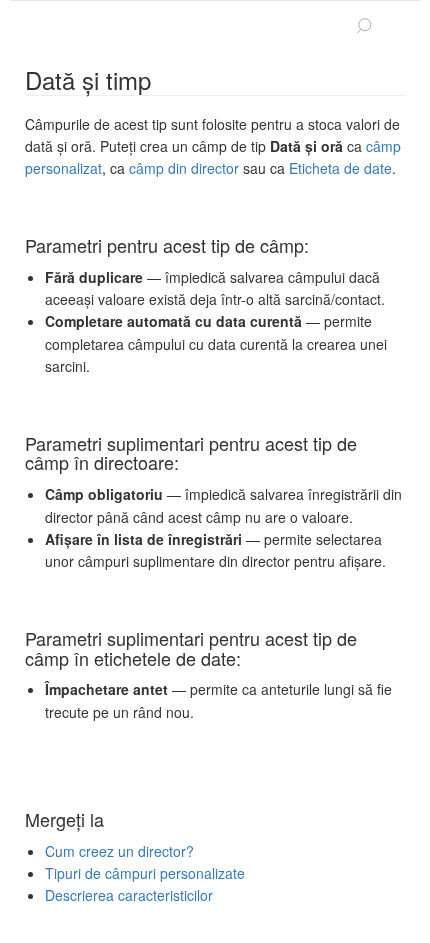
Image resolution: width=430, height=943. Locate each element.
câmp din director (184, 168)
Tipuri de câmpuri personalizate (145, 873)
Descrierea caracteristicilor (129, 895)
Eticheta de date (340, 168)
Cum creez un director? (119, 851)
